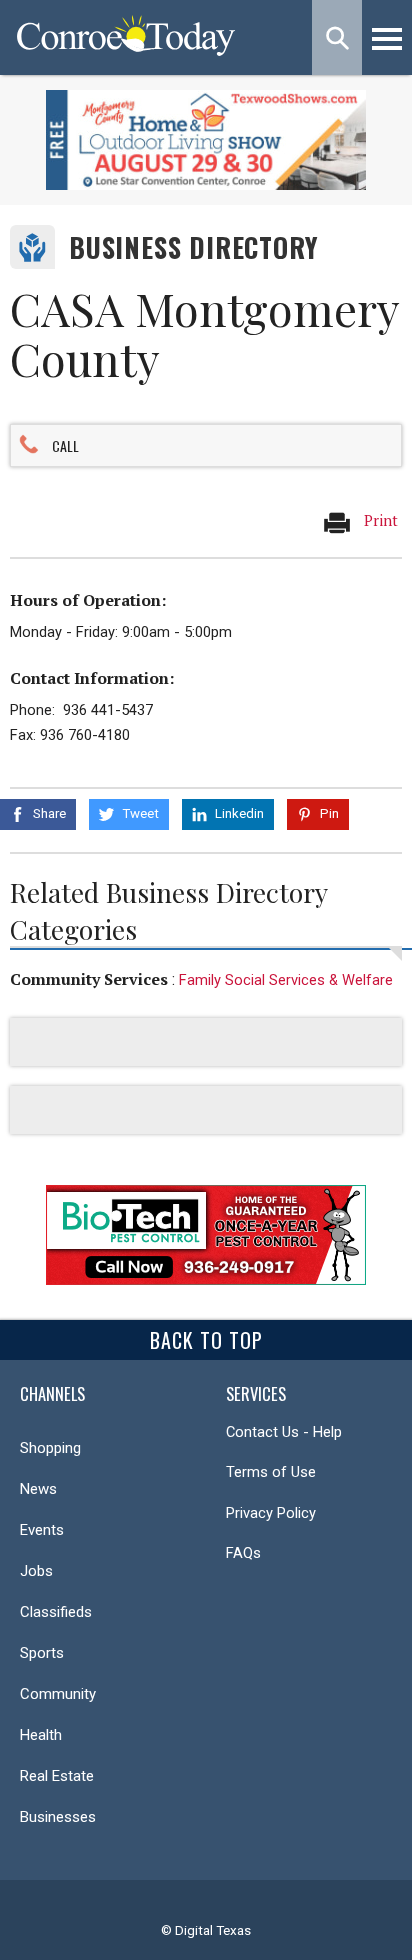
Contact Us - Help (284, 1432)
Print (379, 520)
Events (42, 1530)
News (38, 1489)
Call (65, 445)
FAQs (243, 1553)
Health (41, 1735)
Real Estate (57, 1776)
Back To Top (206, 1340)
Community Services (89, 979)
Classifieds (56, 1612)
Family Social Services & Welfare (286, 980)
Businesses (58, 1817)
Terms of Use (271, 1472)
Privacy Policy (271, 1513)
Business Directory (193, 247)
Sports (42, 1653)
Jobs (36, 1571)
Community (58, 1694)
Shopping (50, 1448)
